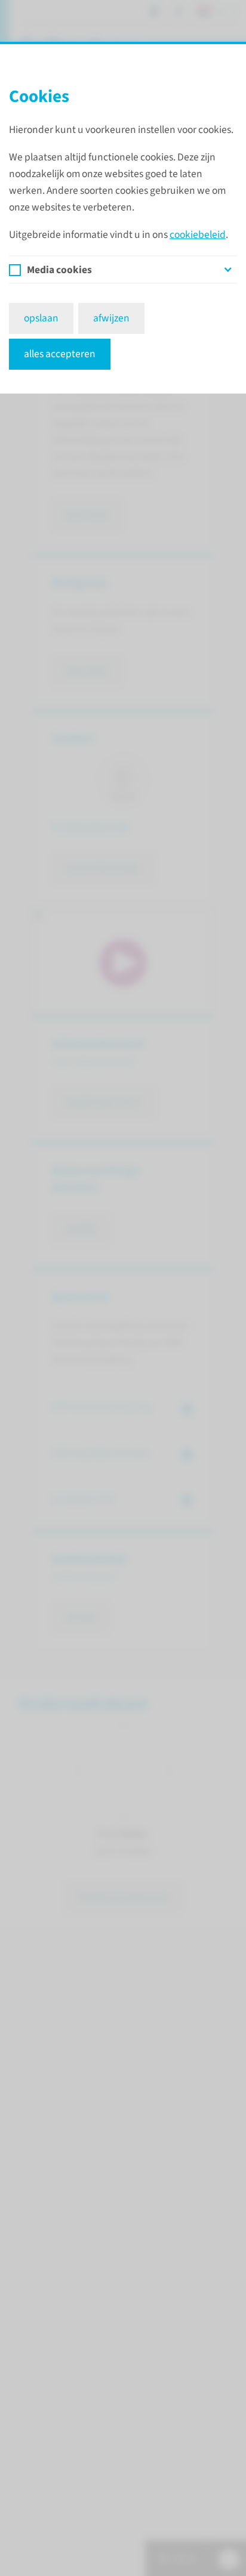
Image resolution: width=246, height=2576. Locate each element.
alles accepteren (60, 354)
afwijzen (111, 318)
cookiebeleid (198, 235)
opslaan (41, 318)
